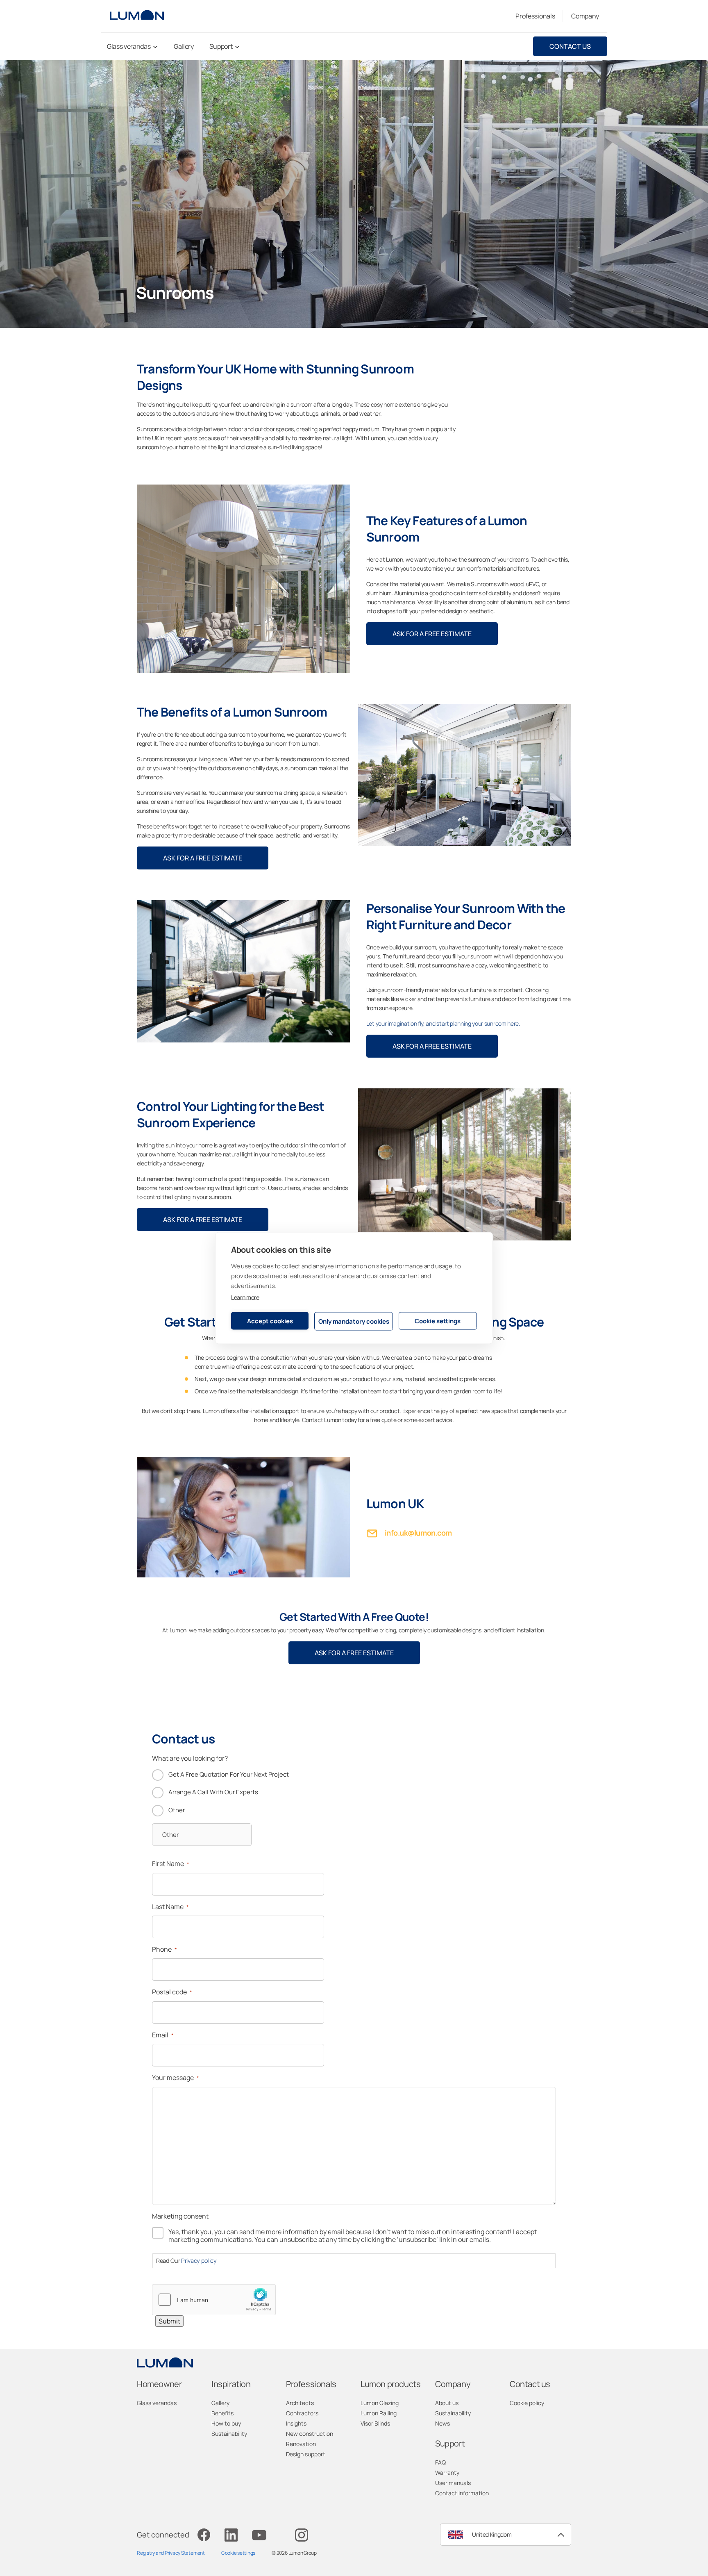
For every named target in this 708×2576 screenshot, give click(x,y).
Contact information (462, 2493)
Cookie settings (438, 1321)
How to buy (226, 2423)
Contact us (570, 46)
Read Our (186, 2261)
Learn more (245, 1297)
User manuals (453, 2483)
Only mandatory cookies (354, 1321)
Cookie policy (527, 2403)
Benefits (222, 2413)
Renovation (301, 2444)
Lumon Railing (379, 2413)
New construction (310, 2434)
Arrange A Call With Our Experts (213, 1792)
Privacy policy (199, 2261)
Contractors (302, 2413)
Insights (296, 2423)
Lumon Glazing (380, 2403)
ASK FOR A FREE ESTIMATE (203, 1220)
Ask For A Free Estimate (432, 634)
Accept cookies (270, 1321)
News (442, 2423)
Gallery (220, 2403)
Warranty (447, 2472)
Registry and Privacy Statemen (170, 2553)
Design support (306, 2454)
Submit (169, 2321)
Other (177, 1810)
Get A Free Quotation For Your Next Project (229, 1774)
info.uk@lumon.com (418, 1533)
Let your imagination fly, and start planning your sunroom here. (443, 1023)
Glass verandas (157, 2403)
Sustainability (229, 2434)
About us (447, 2403)
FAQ (440, 2462)
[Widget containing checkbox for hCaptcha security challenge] (214, 2300)
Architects (300, 2403)
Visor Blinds (375, 2423)
